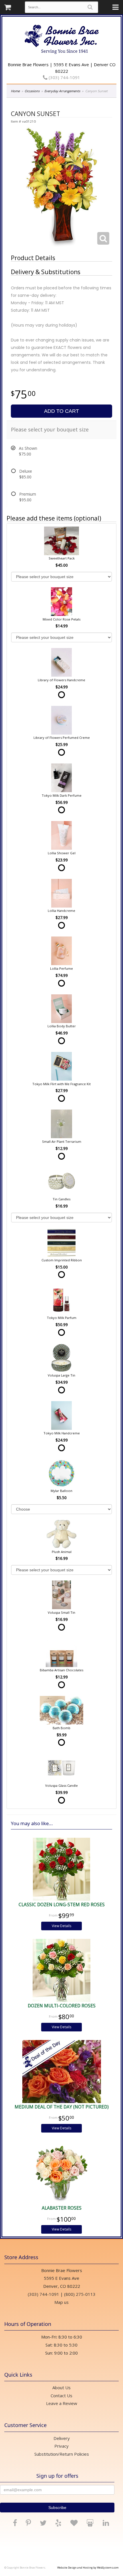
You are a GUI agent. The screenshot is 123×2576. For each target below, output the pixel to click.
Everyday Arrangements (62, 91)
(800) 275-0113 (80, 2294)
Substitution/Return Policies (62, 2454)
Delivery (62, 2438)
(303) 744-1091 (64, 77)
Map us (61, 2302)
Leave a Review (62, 2403)
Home (15, 91)
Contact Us (61, 2396)
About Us (61, 2387)
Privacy (61, 2446)
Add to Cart (61, 411)
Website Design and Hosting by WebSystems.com (88, 2568)
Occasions (32, 91)
